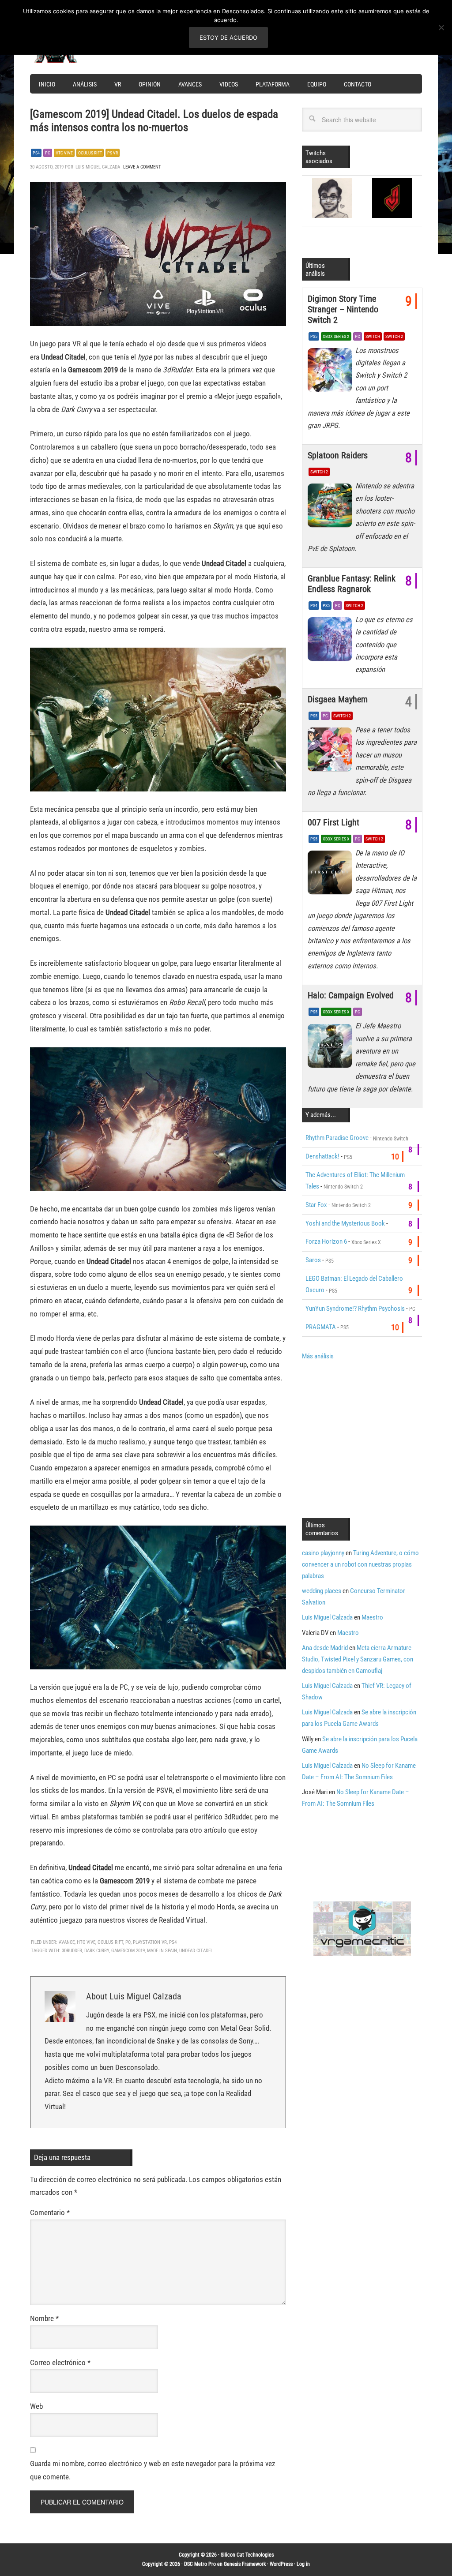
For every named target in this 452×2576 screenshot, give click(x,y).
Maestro (372, 1617)
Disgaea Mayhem (338, 699)
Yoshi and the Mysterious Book (345, 1223)
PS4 (36, 153)
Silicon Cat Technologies (247, 2555)
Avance (67, 1942)
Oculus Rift (90, 153)
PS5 (314, 336)
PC (48, 153)
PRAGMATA (321, 1327)
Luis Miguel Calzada (327, 1617)
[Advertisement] (376, 1438)
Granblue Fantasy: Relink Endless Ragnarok (352, 584)
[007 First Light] (331, 875)
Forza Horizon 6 (326, 1241)
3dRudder (72, 1951)
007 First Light (333, 822)
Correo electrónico (60, 2362)
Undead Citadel (196, 1951)
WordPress (281, 2564)
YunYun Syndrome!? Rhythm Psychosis (355, 1309)
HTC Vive (64, 153)
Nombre (44, 2318)
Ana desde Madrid (325, 1648)
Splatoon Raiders (338, 455)
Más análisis (318, 1356)
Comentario (50, 2212)
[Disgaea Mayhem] (331, 752)
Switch (373, 336)
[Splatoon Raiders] (331, 508)
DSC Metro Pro (200, 2564)
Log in (303, 2564)
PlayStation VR (150, 1942)
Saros (313, 1260)
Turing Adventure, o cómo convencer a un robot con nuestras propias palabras (360, 1564)
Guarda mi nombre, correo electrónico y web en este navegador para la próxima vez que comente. (153, 2470)
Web (36, 2406)
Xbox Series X (336, 336)
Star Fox (316, 1205)
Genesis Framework (245, 2564)
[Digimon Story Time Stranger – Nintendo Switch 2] (331, 372)
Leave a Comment (142, 167)
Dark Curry (97, 1951)
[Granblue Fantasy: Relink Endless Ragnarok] (331, 641)
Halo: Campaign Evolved (351, 995)
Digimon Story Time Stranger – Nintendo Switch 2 (343, 309)
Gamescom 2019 (128, 1951)
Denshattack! (322, 1156)
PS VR (113, 153)
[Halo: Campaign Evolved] (331, 1048)
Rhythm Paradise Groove (337, 1138)
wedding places (322, 1591)
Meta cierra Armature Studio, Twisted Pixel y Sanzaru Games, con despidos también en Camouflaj (358, 1659)
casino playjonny (323, 1553)
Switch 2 (394, 336)
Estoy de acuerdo (228, 37)
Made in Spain (162, 1951)
